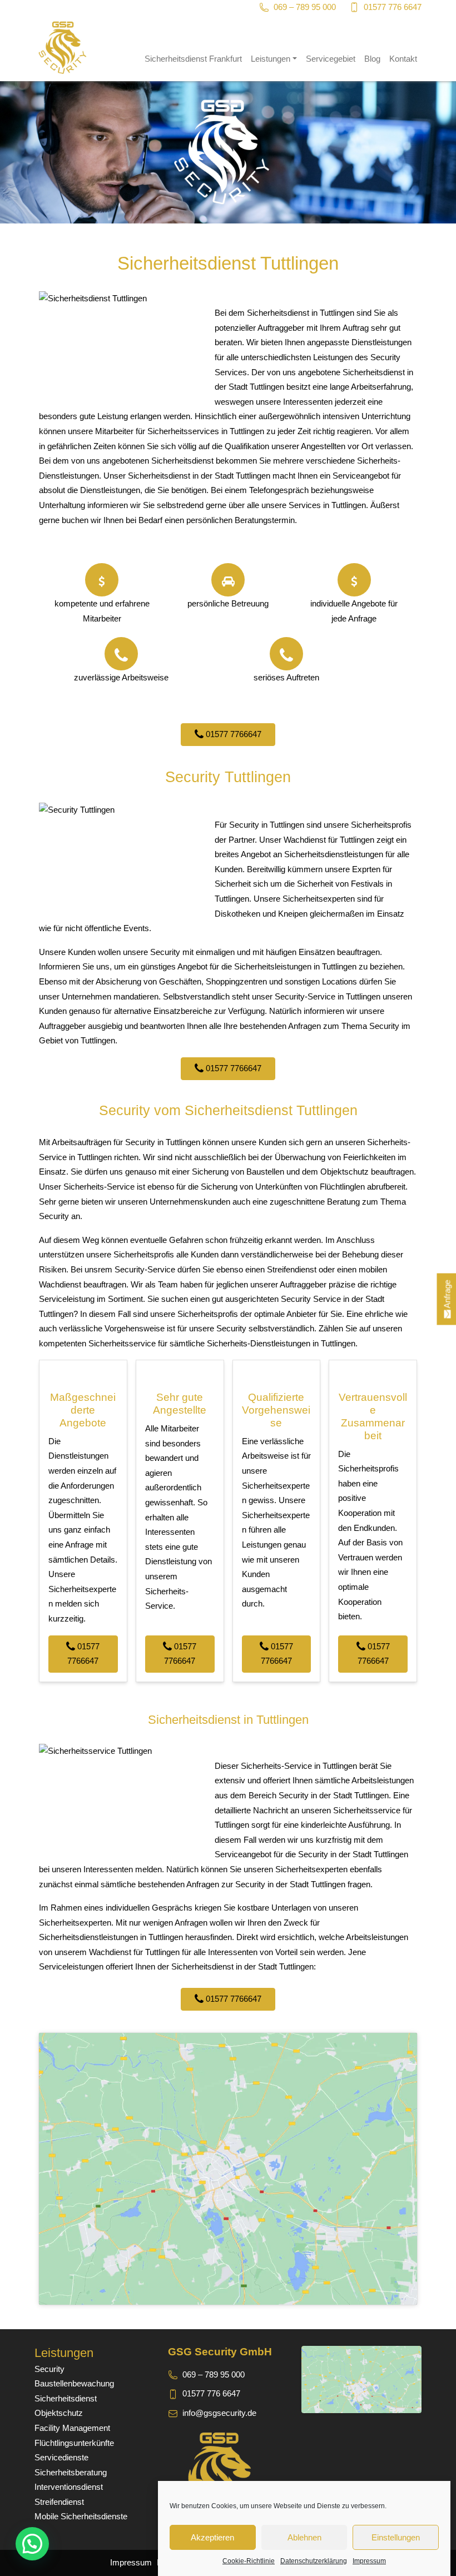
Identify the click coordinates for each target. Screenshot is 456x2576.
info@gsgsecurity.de (219, 2413)
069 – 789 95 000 (305, 7)
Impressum (369, 2561)
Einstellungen (396, 2537)
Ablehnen (304, 2537)
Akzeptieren (212, 2537)
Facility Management (72, 2428)
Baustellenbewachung (74, 2383)
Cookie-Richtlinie (249, 2561)
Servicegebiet (331, 59)
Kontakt (403, 59)
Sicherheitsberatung (71, 2472)
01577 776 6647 (393, 7)
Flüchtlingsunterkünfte (74, 2443)
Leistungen (271, 59)
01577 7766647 (232, 734)
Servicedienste (61, 2457)
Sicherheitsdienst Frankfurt (193, 59)
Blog (372, 59)
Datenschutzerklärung (314, 2561)
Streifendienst (59, 2502)
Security (49, 2369)
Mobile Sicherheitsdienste (81, 2516)
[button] (32, 2544)
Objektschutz (59, 2413)
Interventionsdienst (69, 2487)
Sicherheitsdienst (66, 2398)
